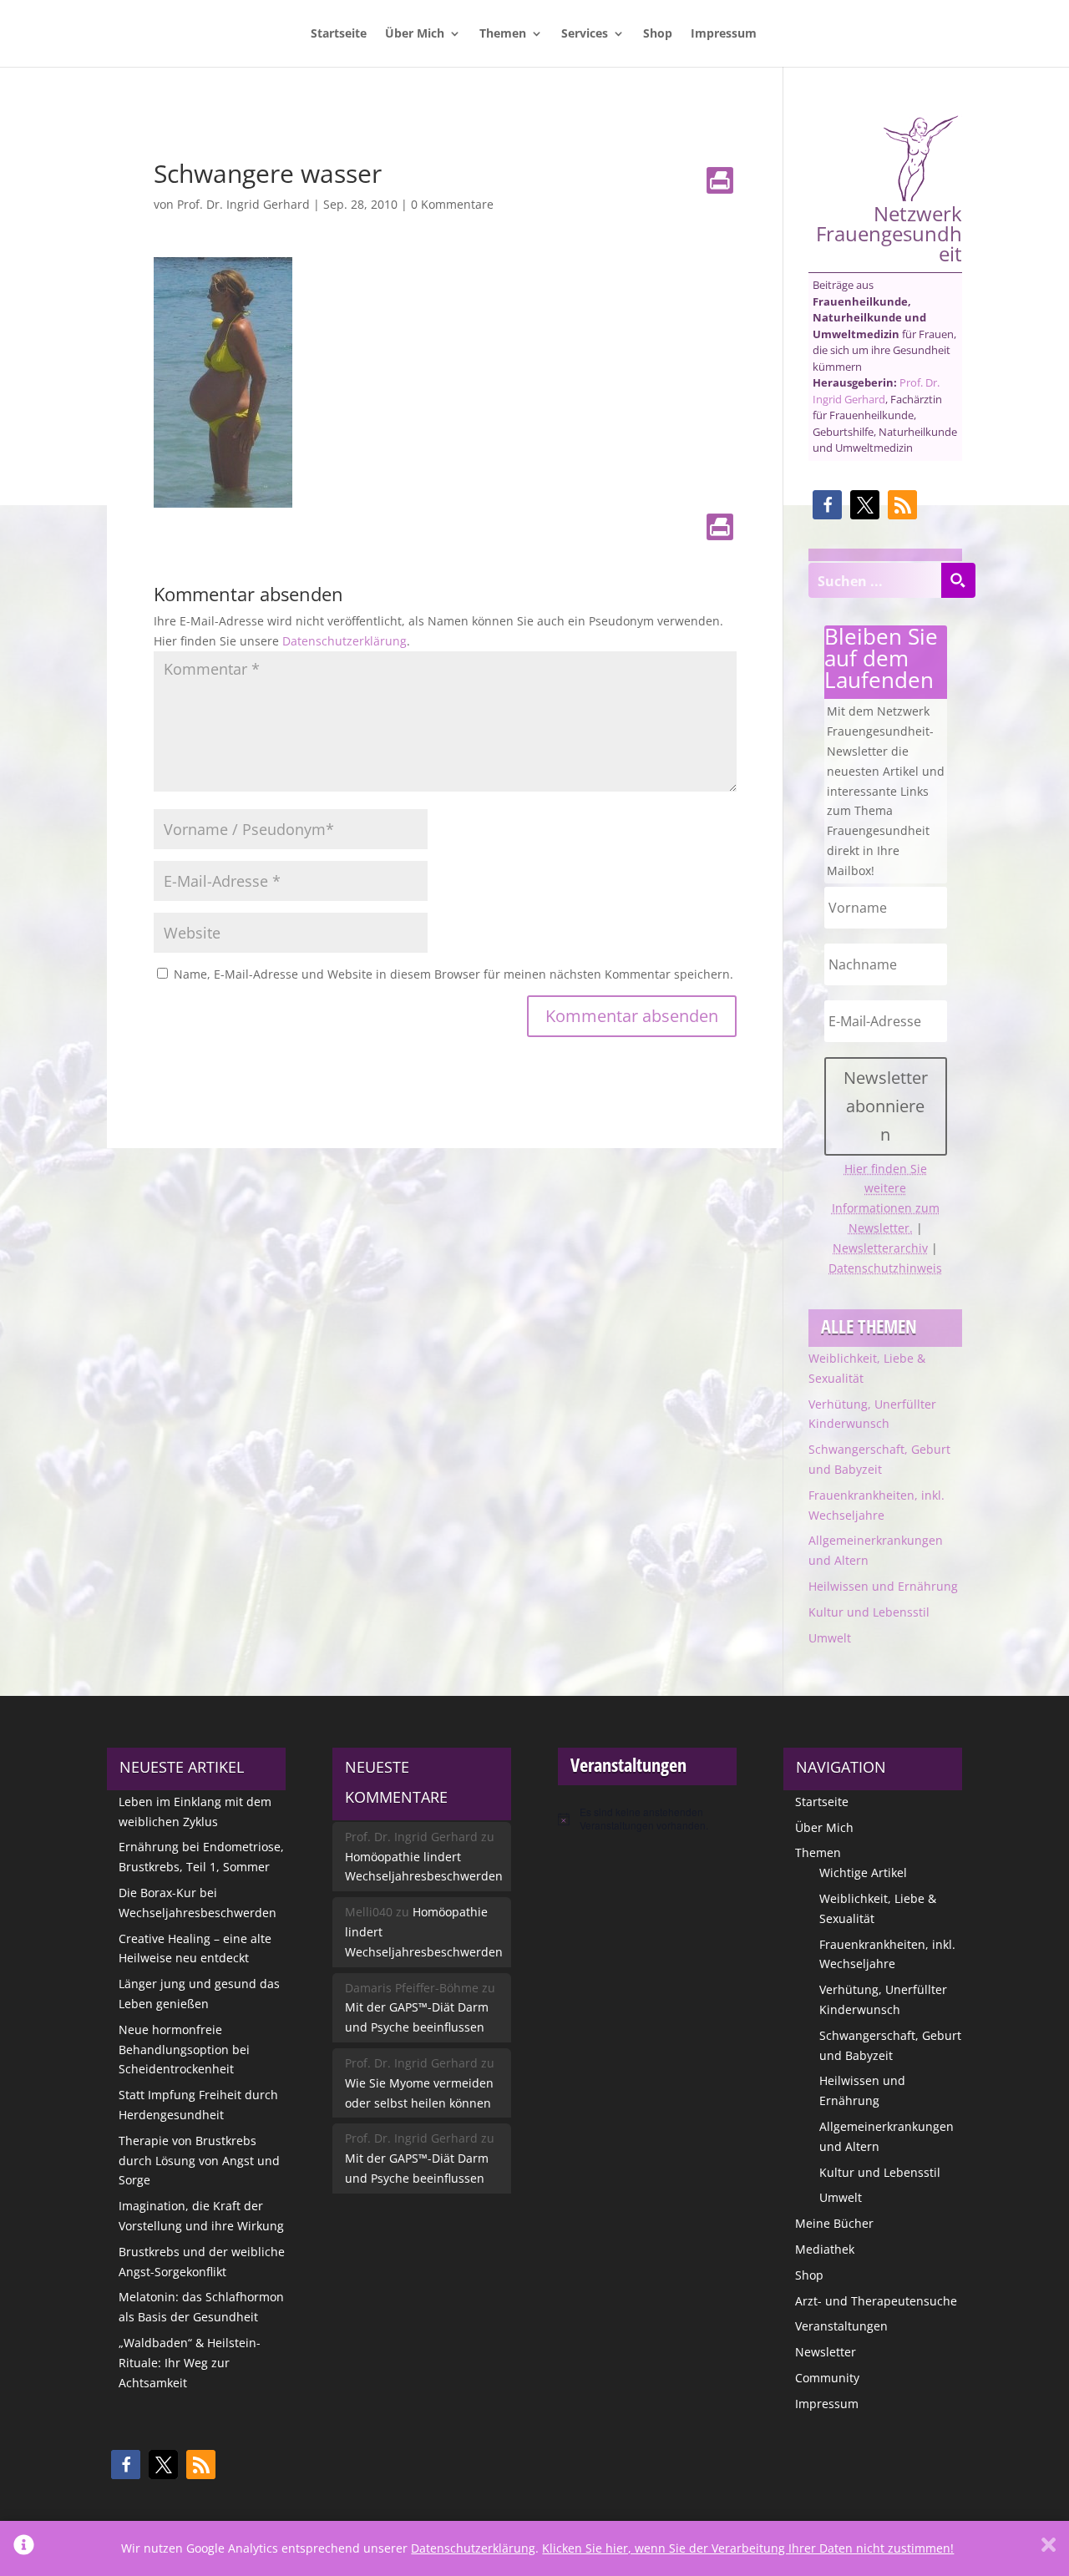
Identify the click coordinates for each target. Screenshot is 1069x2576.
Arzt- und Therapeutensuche (876, 2301)
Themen (503, 34)
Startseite (339, 34)
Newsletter (826, 2352)
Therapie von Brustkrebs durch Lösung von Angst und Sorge (199, 2161)
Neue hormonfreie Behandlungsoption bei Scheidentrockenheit (184, 2050)
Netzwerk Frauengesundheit (889, 232)
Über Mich (415, 34)
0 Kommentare (452, 204)
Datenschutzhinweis (885, 1268)
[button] (827, 505)
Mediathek (825, 2249)
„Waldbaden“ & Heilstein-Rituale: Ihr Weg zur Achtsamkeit (190, 2363)
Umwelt (830, 1638)
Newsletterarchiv (880, 1248)
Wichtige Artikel (863, 1873)
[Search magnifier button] (958, 580)
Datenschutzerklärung (345, 641)
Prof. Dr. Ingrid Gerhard (243, 204)
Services (585, 34)
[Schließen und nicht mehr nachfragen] (1049, 2548)
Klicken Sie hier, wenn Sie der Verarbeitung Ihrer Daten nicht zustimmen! (748, 2548)
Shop (658, 34)
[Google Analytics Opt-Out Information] (24, 2548)
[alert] (647, 1819)
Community (827, 2378)
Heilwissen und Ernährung (883, 1586)
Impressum (724, 34)
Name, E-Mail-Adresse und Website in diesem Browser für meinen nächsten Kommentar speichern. (453, 974)
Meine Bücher (834, 2223)
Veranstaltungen (841, 2326)
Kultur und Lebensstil (869, 1612)
